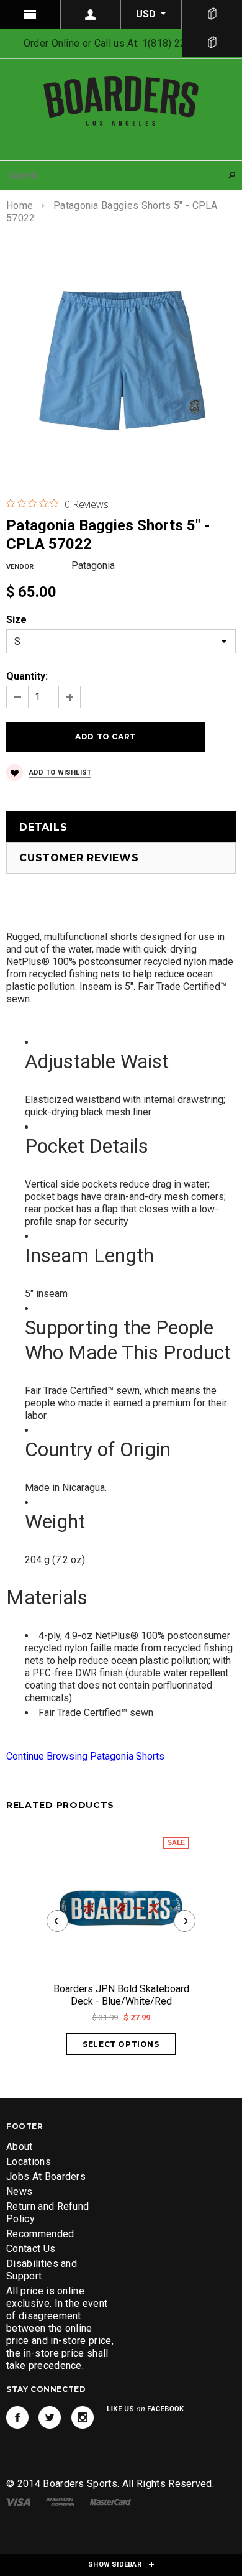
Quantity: (27, 676)
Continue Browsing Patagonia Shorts (85, 1756)
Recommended (40, 2234)
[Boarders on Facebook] (17, 2417)
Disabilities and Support (42, 2270)
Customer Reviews (79, 858)
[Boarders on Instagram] (83, 2417)
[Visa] (18, 2501)
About (20, 2147)
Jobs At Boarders (46, 2177)
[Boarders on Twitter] (50, 2417)
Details (43, 827)
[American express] (60, 2501)
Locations (29, 2162)
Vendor (20, 567)
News (19, 2191)
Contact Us (31, 2249)
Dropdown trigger (91, 14)
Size (16, 620)
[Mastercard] (110, 2501)
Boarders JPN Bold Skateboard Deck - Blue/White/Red (121, 1995)
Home (20, 205)
